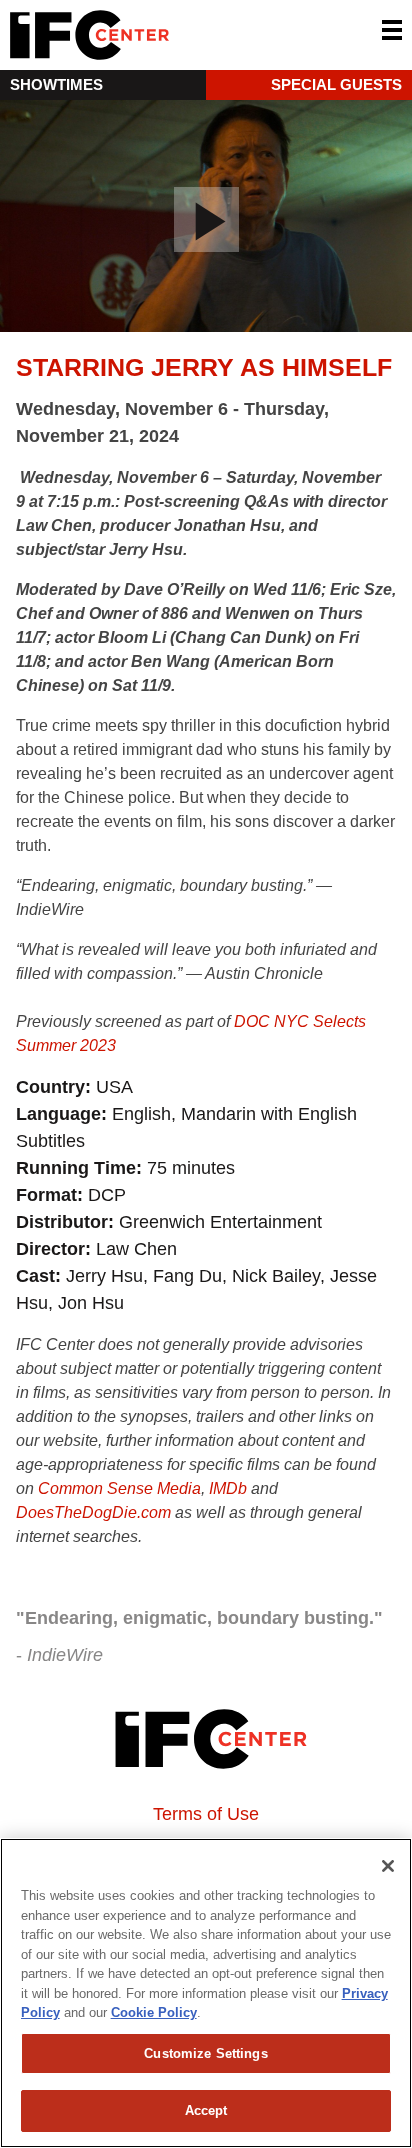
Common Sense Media (119, 1488)
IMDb (228, 1488)
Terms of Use (206, 1814)
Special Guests (336, 84)
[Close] (388, 1866)
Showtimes (56, 84)
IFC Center (165, 35)
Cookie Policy (154, 2012)
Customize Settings (205, 2053)
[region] (206, 1993)
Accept (206, 2110)
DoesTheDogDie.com (93, 1512)
